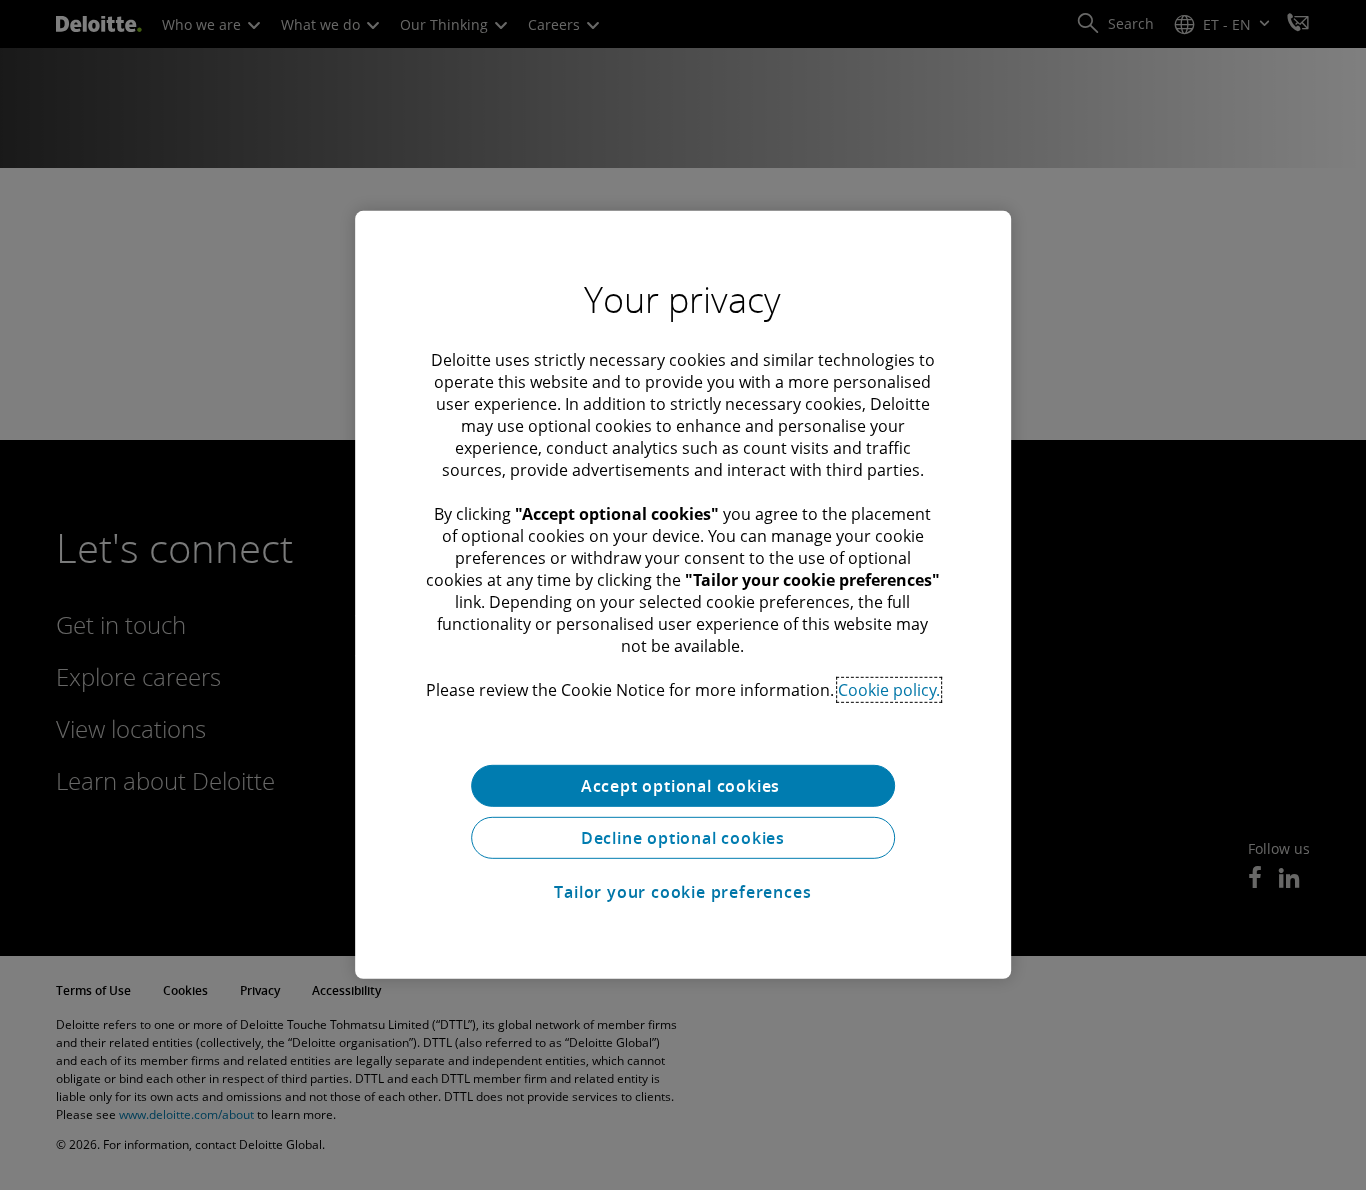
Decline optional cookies (683, 838)
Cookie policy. (889, 690)
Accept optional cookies (683, 786)
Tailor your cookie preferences (682, 892)
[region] (683, 595)
